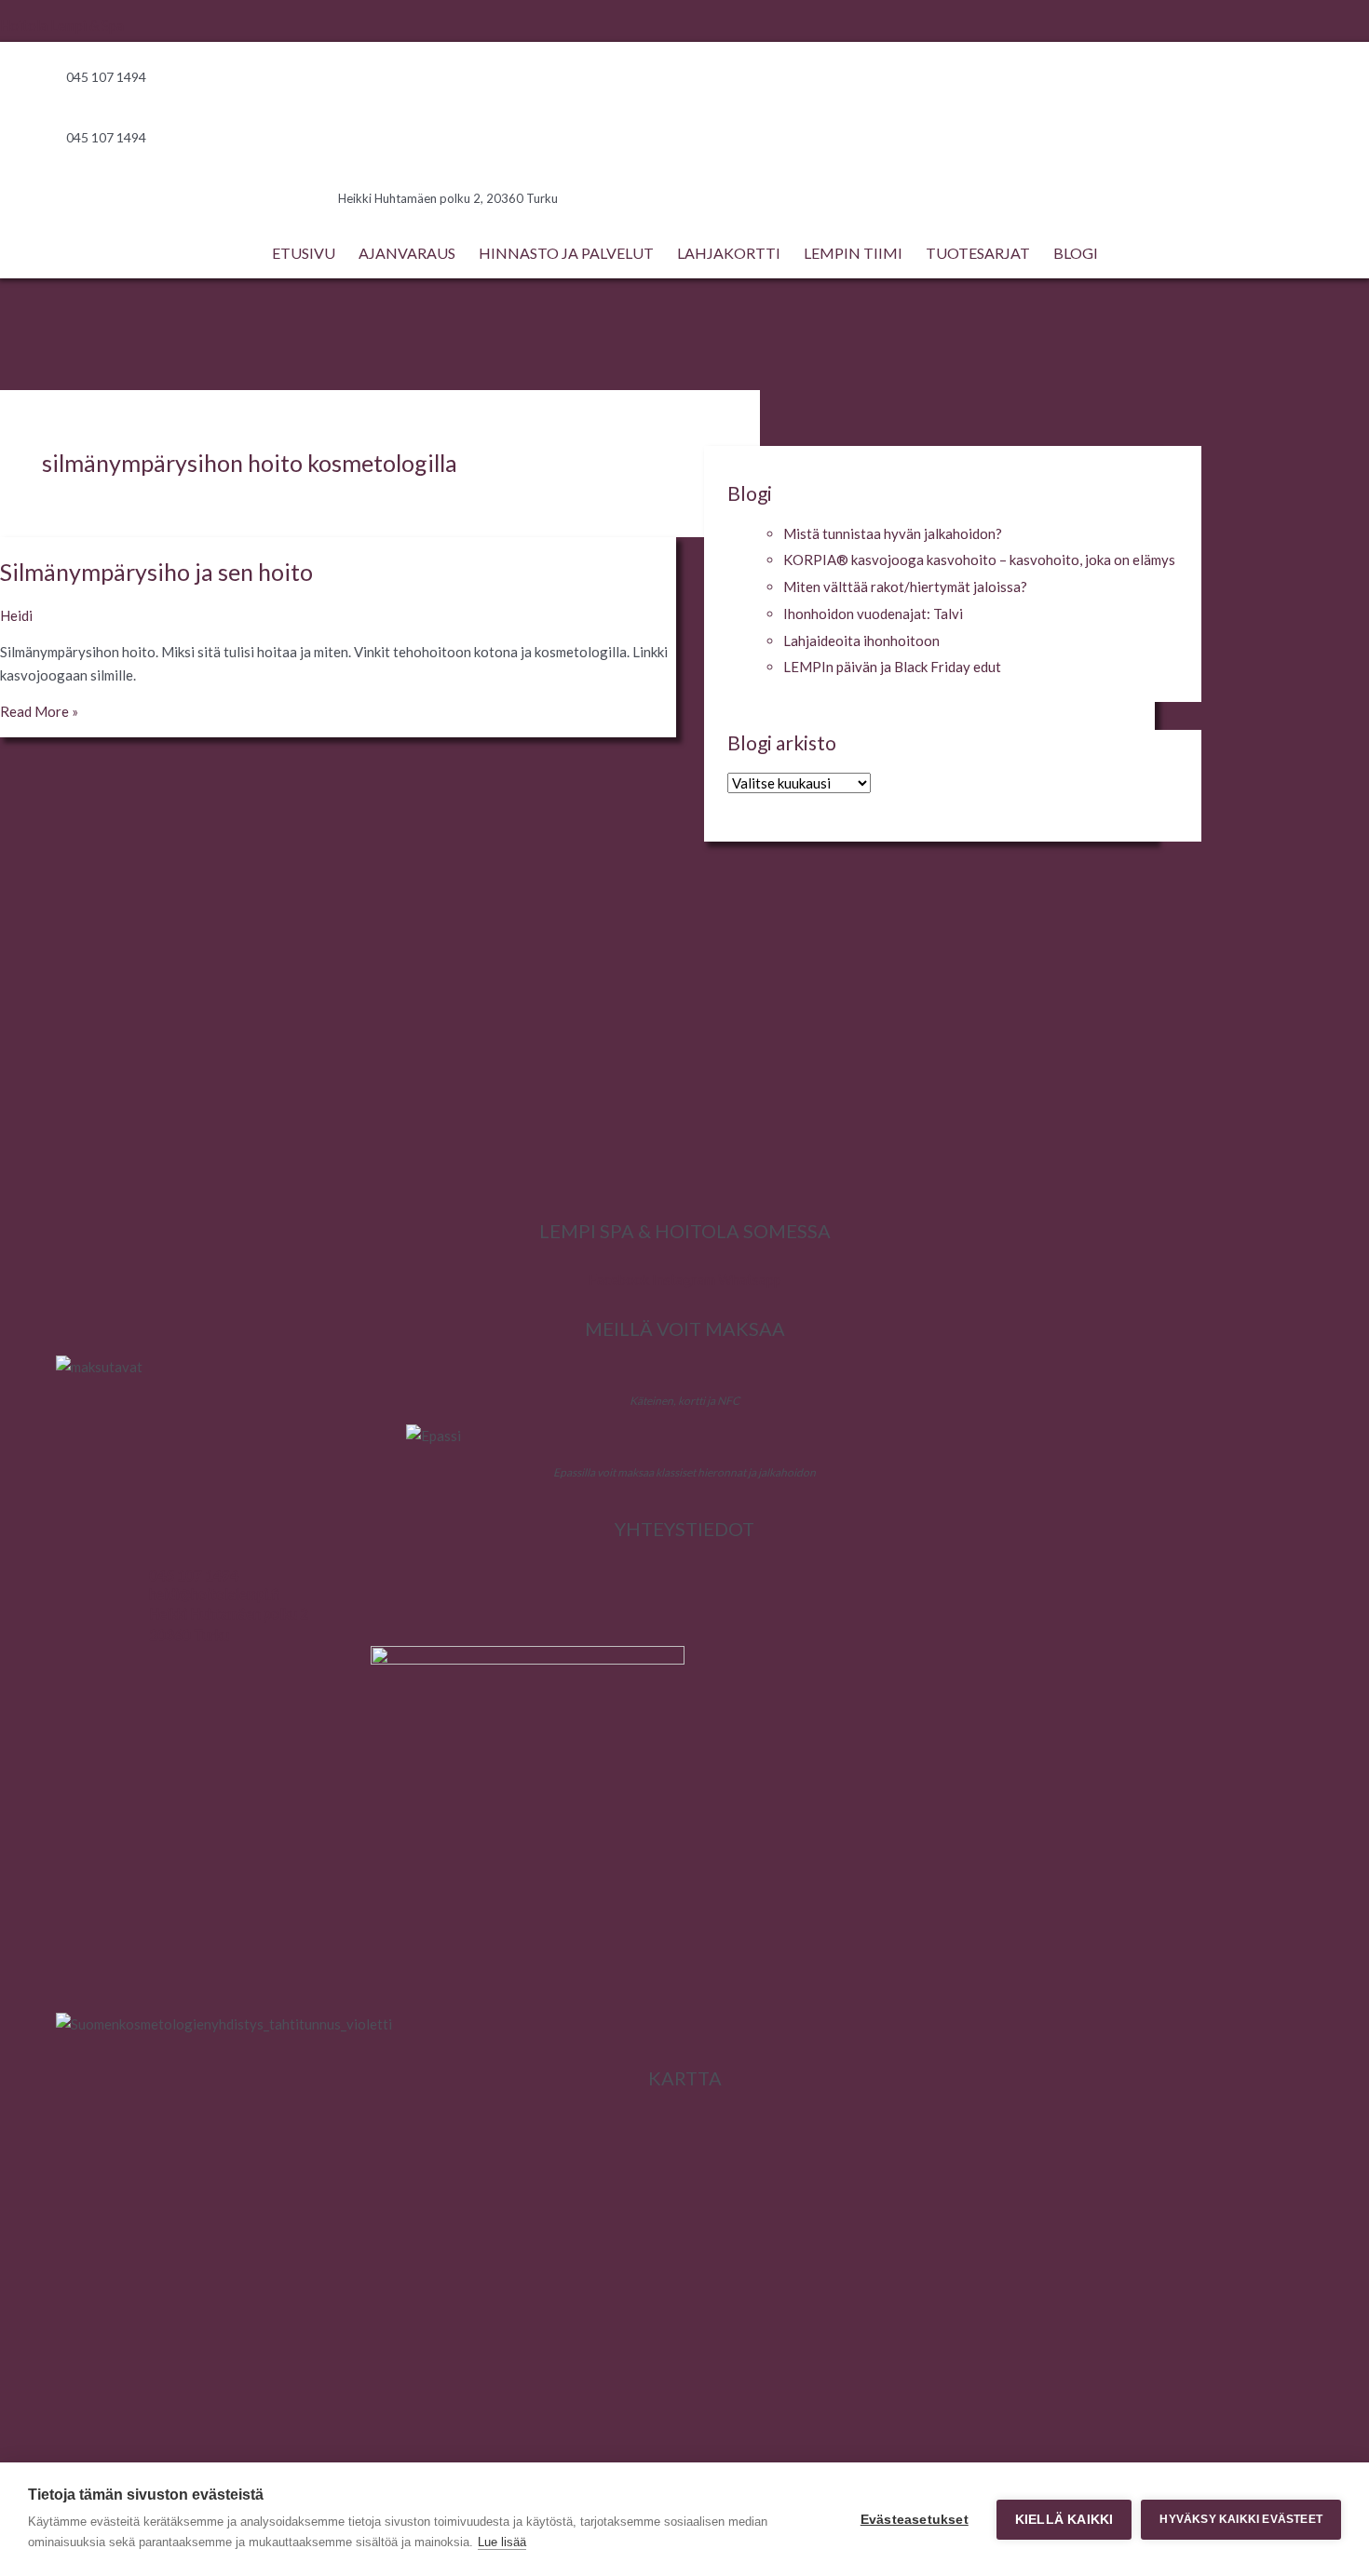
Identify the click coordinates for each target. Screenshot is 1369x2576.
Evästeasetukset (915, 2520)
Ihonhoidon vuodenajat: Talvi (873, 614)
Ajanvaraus (407, 253)
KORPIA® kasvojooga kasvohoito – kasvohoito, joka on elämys (979, 560)
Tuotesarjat (978, 253)
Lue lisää (502, 2542)
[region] (684, 1047)
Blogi (1076, 253)
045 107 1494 (194, 1575)
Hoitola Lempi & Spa (62, 25)
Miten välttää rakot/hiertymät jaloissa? (905, 587)
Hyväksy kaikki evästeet (1241, 2519)
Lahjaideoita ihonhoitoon (861, 641)
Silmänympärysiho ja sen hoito (156, 572)
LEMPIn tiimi (853, 253)
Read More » (39, 711)
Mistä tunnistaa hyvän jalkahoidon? (893, 533)
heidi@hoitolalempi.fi (214, 1594)
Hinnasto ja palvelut (566, 253)
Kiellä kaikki (1064, 2520)
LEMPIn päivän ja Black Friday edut (892, 667)
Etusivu (304, 253)
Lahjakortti (729, 253)
